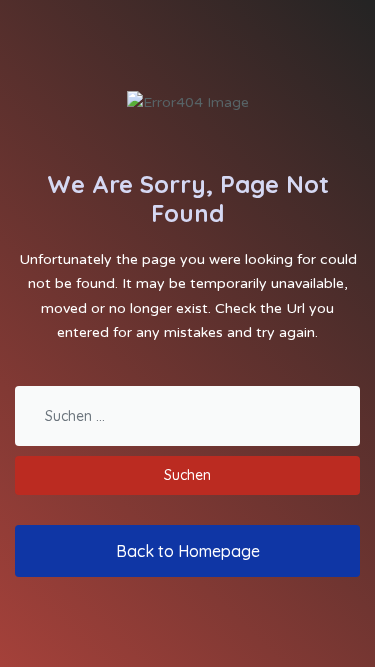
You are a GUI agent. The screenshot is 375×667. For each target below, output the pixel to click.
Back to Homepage (188, 551)
